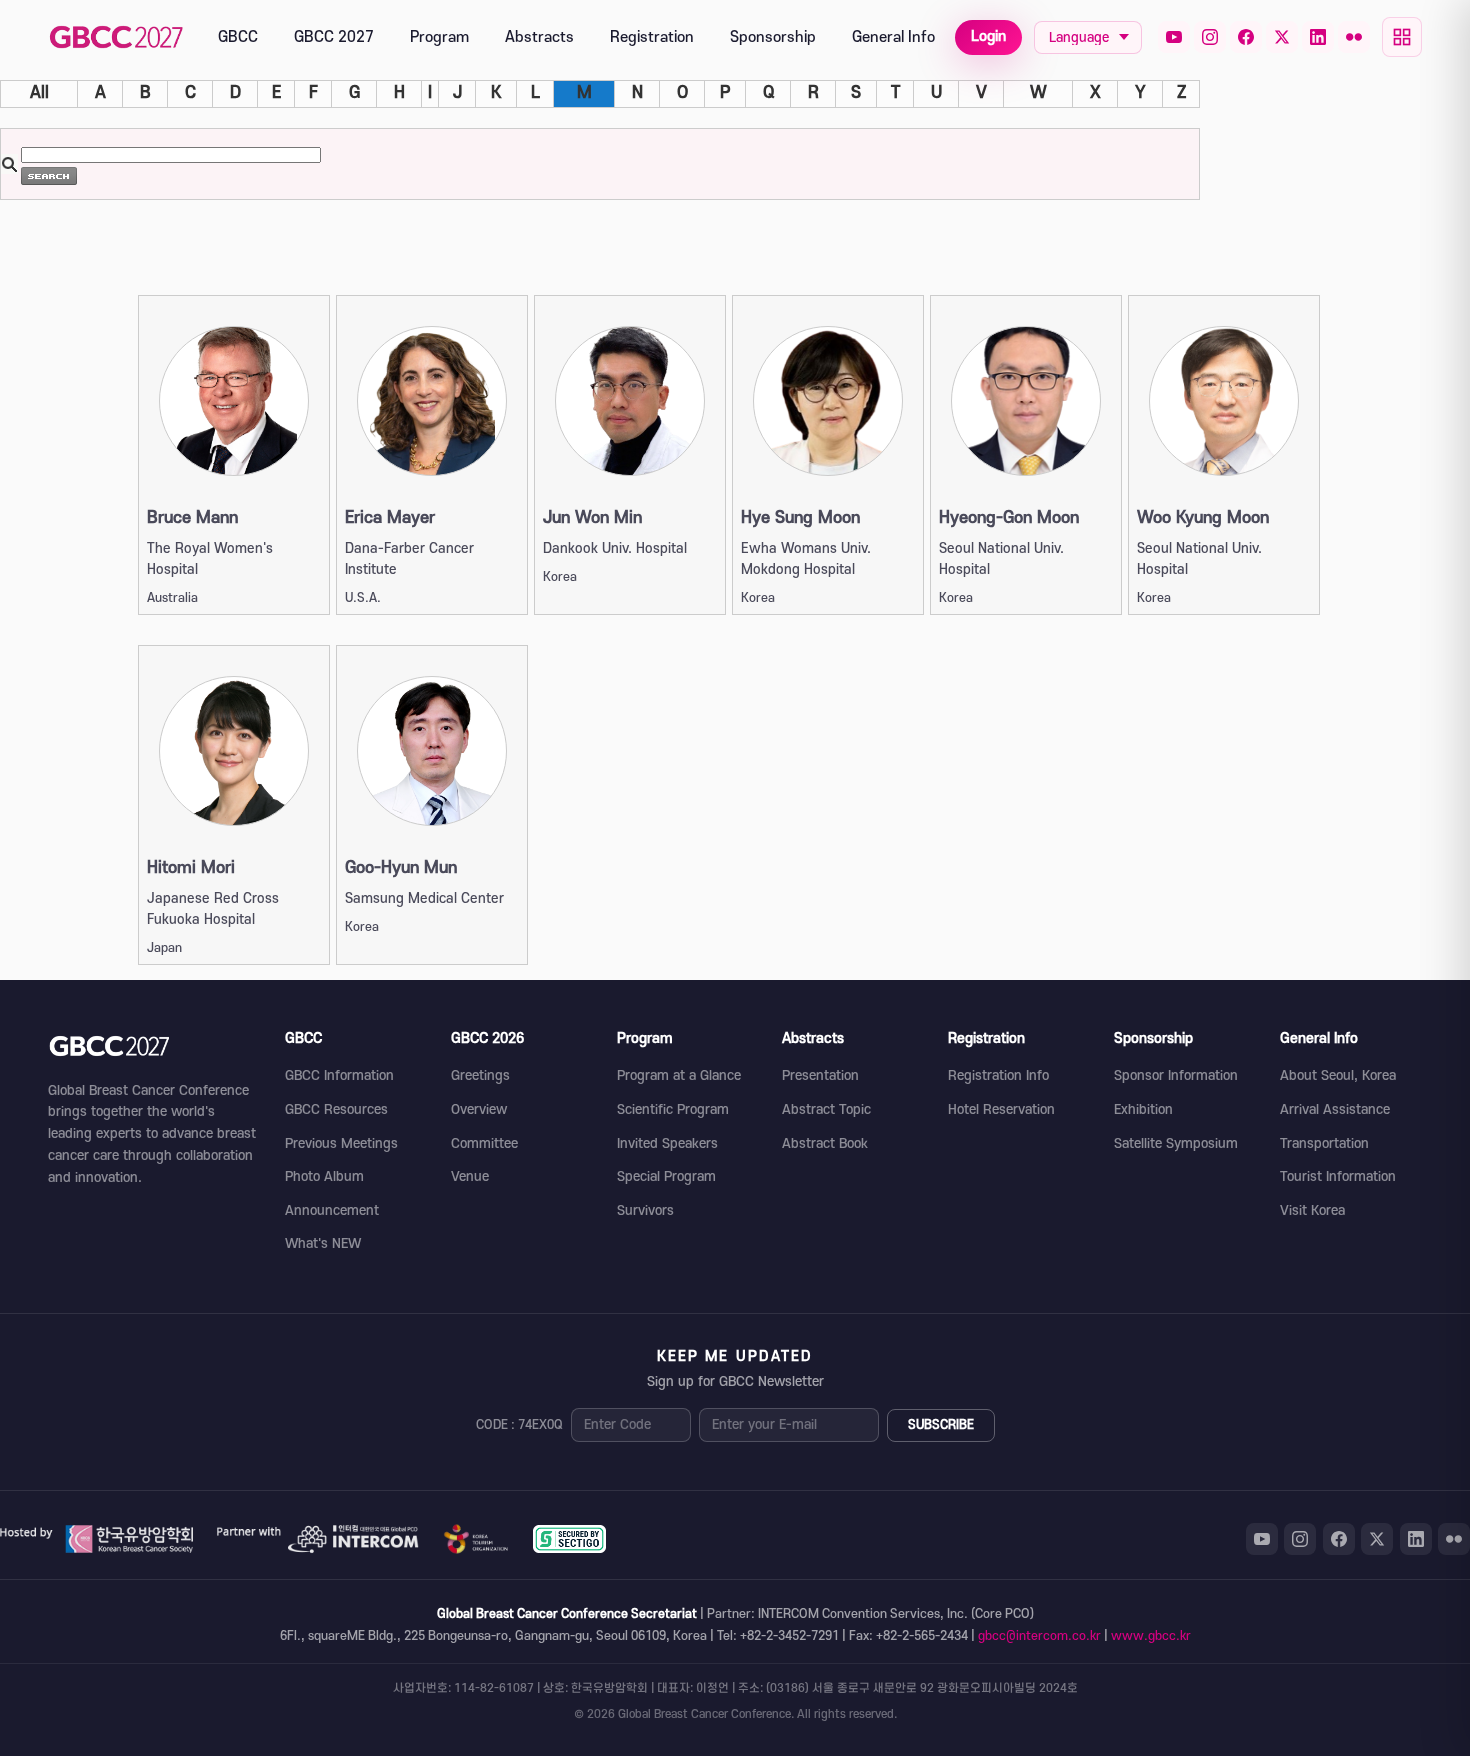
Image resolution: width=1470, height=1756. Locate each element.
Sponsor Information (1176, 1075)
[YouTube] (1174, 37)
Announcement (332, 1210)
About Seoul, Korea (1338, 1075)
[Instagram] (1210, 37)
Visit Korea (1312, 1210)
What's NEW (323, 1243)
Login (988, 36)
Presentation (820, 1075)
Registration (652, 37)
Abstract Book (825, 1143)
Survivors (645, 1210)
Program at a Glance (679, 1075)
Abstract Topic (826, 1109)
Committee (484, 1143)
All (39, 93)
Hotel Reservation (1001, 1109)
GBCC (238, 37)
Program (439, 37)
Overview (479, 1109)
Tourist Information (1338, 1176)
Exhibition (1143, 1109)
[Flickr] (1354, 37)
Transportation (1324, 1143)
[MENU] (1402, 37)
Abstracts (539, 37)
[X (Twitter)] (1282, 37)
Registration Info (998, 1075)
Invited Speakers (667, 1143)
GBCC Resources (336, 1109)
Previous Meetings (341, 1143)
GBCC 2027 (334, 37)
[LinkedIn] (1318, 37)
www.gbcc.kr (1151, 1636)
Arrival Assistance (1335, 1109)
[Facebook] (1246, 37)
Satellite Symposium (1176, 1143)
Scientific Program (673, 1109)
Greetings (480, 1075)
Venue (470, 1176)
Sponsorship (773, 37)
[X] (1377, 1539)
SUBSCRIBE (941, 1425)
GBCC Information (339, 1075)
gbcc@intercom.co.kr (1039, 1636)
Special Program (666, 1176)
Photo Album (324, 1176)
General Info (893, 37)
